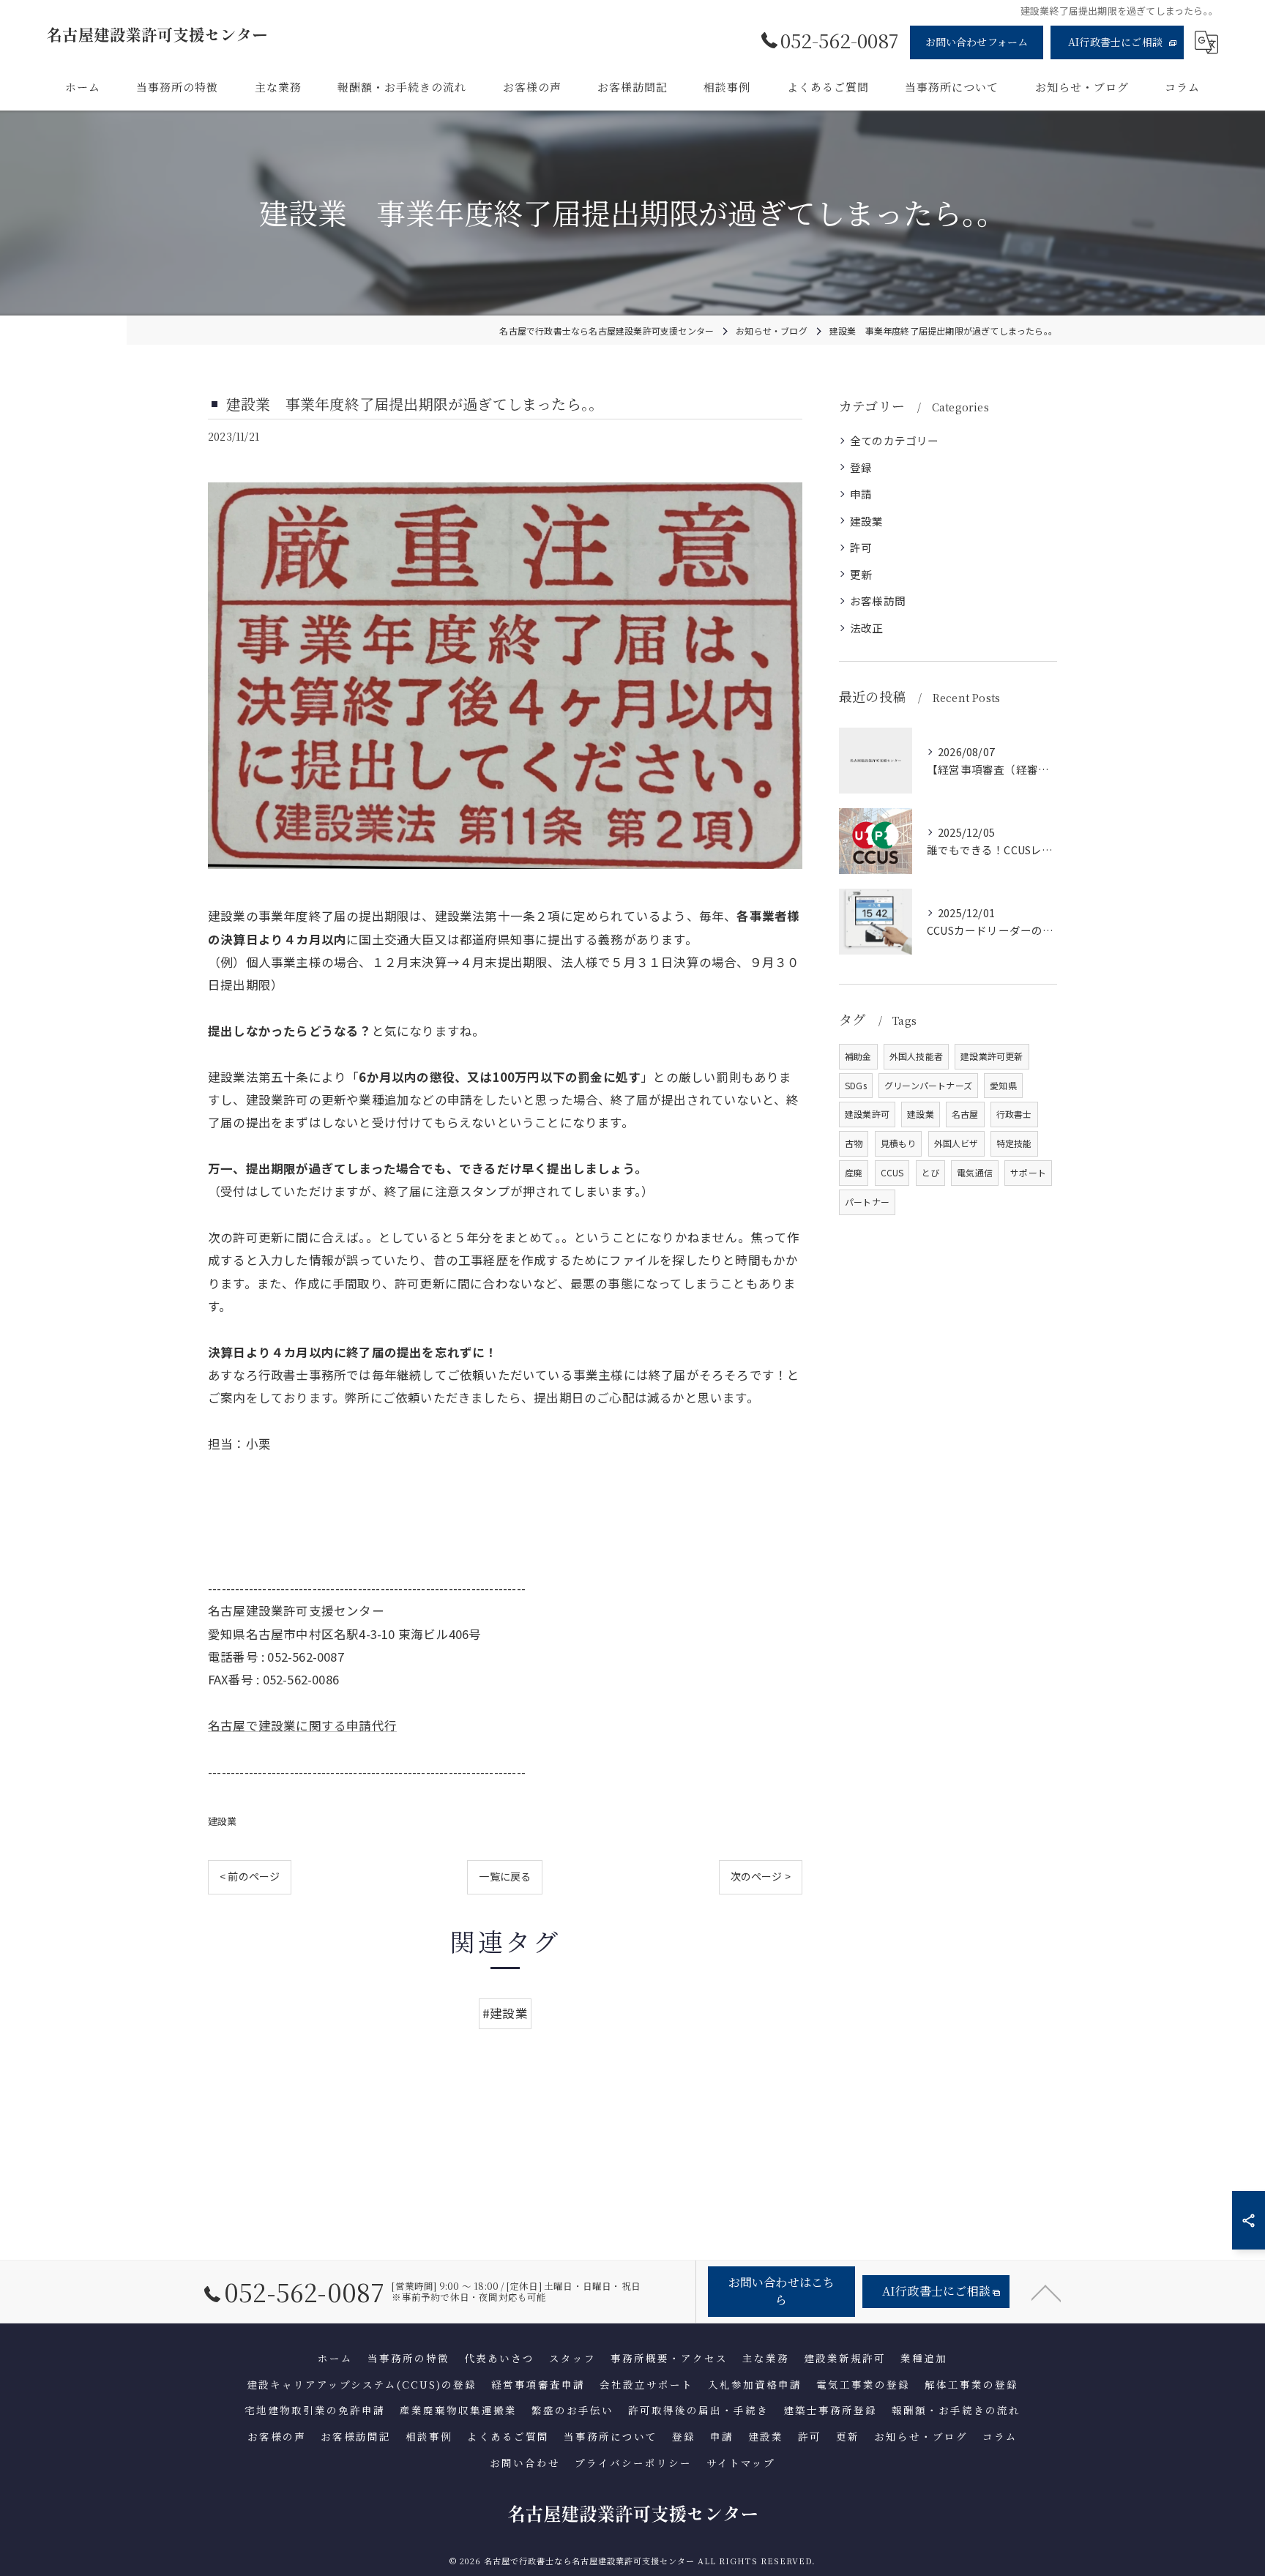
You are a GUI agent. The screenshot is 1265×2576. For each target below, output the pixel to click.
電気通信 (975, 1172)
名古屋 (965, 1114)
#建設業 (505, 2013)
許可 (861, 547)
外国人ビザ (956, 1143)
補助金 (858, 1056)
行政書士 (1014, 1114)
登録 (861, 467)
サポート (1028, 1172)
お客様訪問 (878, 601)
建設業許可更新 (992, 1056)
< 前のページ (250, 1876)
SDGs (856, 1085)
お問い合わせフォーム (977, 42)
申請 (861, 494)
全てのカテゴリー (895, 440)
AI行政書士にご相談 (1115, 42)
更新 (861, 574)
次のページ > (761, 1876)
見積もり (899, 1143)
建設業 (223, 1821)
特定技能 (1014, 1143)
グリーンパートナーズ (928, 1085)
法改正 (867, 628)
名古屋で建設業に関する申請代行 (302, 1725)
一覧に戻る (505, 1876)
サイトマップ (741, 2463)
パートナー (867, 1202)
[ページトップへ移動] (1046, 2292)
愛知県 (1003, 1085)
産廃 (854, 1172)
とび (930, 1172)
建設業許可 (867, 1114)
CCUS (892, 1172)
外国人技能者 (916, 1056)
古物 (854, 1143)
